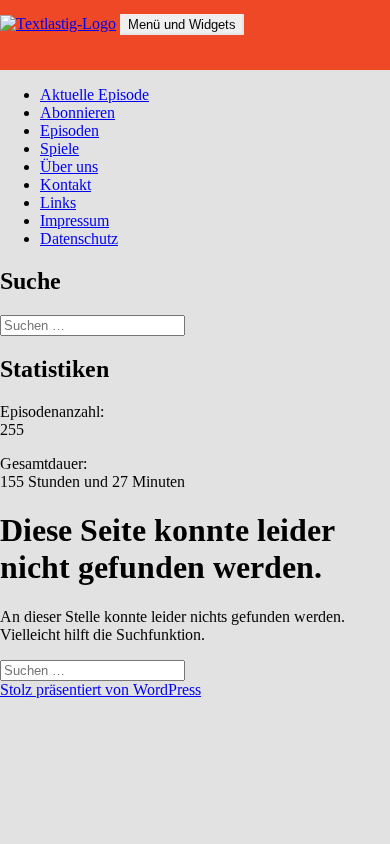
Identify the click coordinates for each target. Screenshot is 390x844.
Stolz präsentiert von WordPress (100, 689)
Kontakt (65, 184)
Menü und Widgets (182, 24)
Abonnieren (77, 112)
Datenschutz (79, 238)
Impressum (74, 220)
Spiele (59, 148)
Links (58, 202)
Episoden (69, 130)
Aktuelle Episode (94, 94)
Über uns (69, 166)
